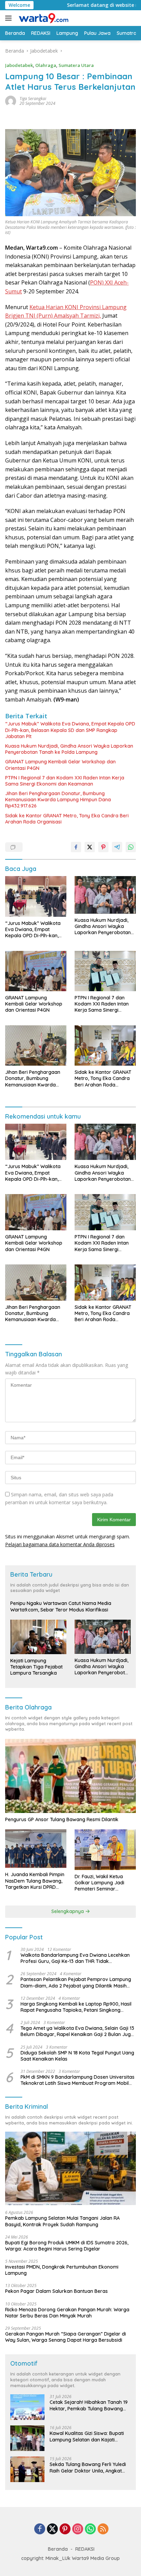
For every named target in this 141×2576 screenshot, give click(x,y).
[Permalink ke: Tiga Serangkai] (11, 101)
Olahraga (46, 65)
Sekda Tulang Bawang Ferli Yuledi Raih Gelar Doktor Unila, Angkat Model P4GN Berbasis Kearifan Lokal (88, 2467)
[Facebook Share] (76, 847)
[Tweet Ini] (90, 847)
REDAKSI (85, 2549)
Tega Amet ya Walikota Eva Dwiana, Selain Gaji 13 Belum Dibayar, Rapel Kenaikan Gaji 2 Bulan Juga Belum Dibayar (77, 2031)
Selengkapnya (68, 1911)
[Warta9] (42, 18)
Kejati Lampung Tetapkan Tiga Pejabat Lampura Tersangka (36, 1667)
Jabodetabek (19, 65)
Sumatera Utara (76, 65)
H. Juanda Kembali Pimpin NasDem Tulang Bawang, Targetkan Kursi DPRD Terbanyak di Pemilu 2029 (35, 1881)
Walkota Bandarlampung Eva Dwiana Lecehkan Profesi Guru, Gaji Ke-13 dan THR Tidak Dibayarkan (75, 1958)
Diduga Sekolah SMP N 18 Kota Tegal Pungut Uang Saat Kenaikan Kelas (77, 2056)
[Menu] (10, 18)
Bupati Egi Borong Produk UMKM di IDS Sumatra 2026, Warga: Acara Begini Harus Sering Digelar (67, 2246)
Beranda (58, 2549)
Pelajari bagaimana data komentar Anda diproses (60, 1544)
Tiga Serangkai (33, 99)
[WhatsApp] (90, 2529)
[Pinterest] (65, 2529)
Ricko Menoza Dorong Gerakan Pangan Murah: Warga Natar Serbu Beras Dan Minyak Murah (67, 2313)
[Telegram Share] (117, 847)
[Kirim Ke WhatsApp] (131, 847)
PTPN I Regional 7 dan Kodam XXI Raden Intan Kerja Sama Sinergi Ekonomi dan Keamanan (65, 781)
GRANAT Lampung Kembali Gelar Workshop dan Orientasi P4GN (60, 765)
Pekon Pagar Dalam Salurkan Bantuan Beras (56, 2291)
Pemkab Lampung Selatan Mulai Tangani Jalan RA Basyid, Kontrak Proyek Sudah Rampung (62, 2221)
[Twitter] (52, 2529)
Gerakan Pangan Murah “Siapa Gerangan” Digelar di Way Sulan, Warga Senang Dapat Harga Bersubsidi (66, 2337)
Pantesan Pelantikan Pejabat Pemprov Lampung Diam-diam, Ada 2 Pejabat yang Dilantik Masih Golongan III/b (76, 1982)
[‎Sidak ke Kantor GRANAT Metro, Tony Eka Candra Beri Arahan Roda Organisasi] (105, 1046)
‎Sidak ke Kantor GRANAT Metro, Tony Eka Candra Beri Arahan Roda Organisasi (67, 819)
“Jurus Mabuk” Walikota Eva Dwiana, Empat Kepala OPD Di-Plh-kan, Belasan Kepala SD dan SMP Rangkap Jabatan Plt (70, 730)
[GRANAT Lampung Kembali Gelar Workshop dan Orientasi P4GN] (36, 971)
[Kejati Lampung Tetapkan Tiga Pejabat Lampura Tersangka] (38, 1637)
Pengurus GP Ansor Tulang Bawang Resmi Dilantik (62, 1819)
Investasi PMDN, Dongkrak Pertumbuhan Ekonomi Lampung (62, 2270)
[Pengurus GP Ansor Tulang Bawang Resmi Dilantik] (70, 1776)
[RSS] (103, 2529)
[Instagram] (78, 2529)
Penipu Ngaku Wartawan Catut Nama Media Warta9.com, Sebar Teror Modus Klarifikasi (61, 1606)
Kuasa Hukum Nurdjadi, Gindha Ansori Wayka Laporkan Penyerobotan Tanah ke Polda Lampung (69, 749)
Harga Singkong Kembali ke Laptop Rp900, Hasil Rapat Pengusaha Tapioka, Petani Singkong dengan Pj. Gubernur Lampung (76, 2007)
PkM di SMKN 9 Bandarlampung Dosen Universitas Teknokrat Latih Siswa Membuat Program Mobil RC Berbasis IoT (78, 2080)
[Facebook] (40, 2529)
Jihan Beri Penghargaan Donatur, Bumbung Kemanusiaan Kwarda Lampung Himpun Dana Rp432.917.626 (58, 800)
